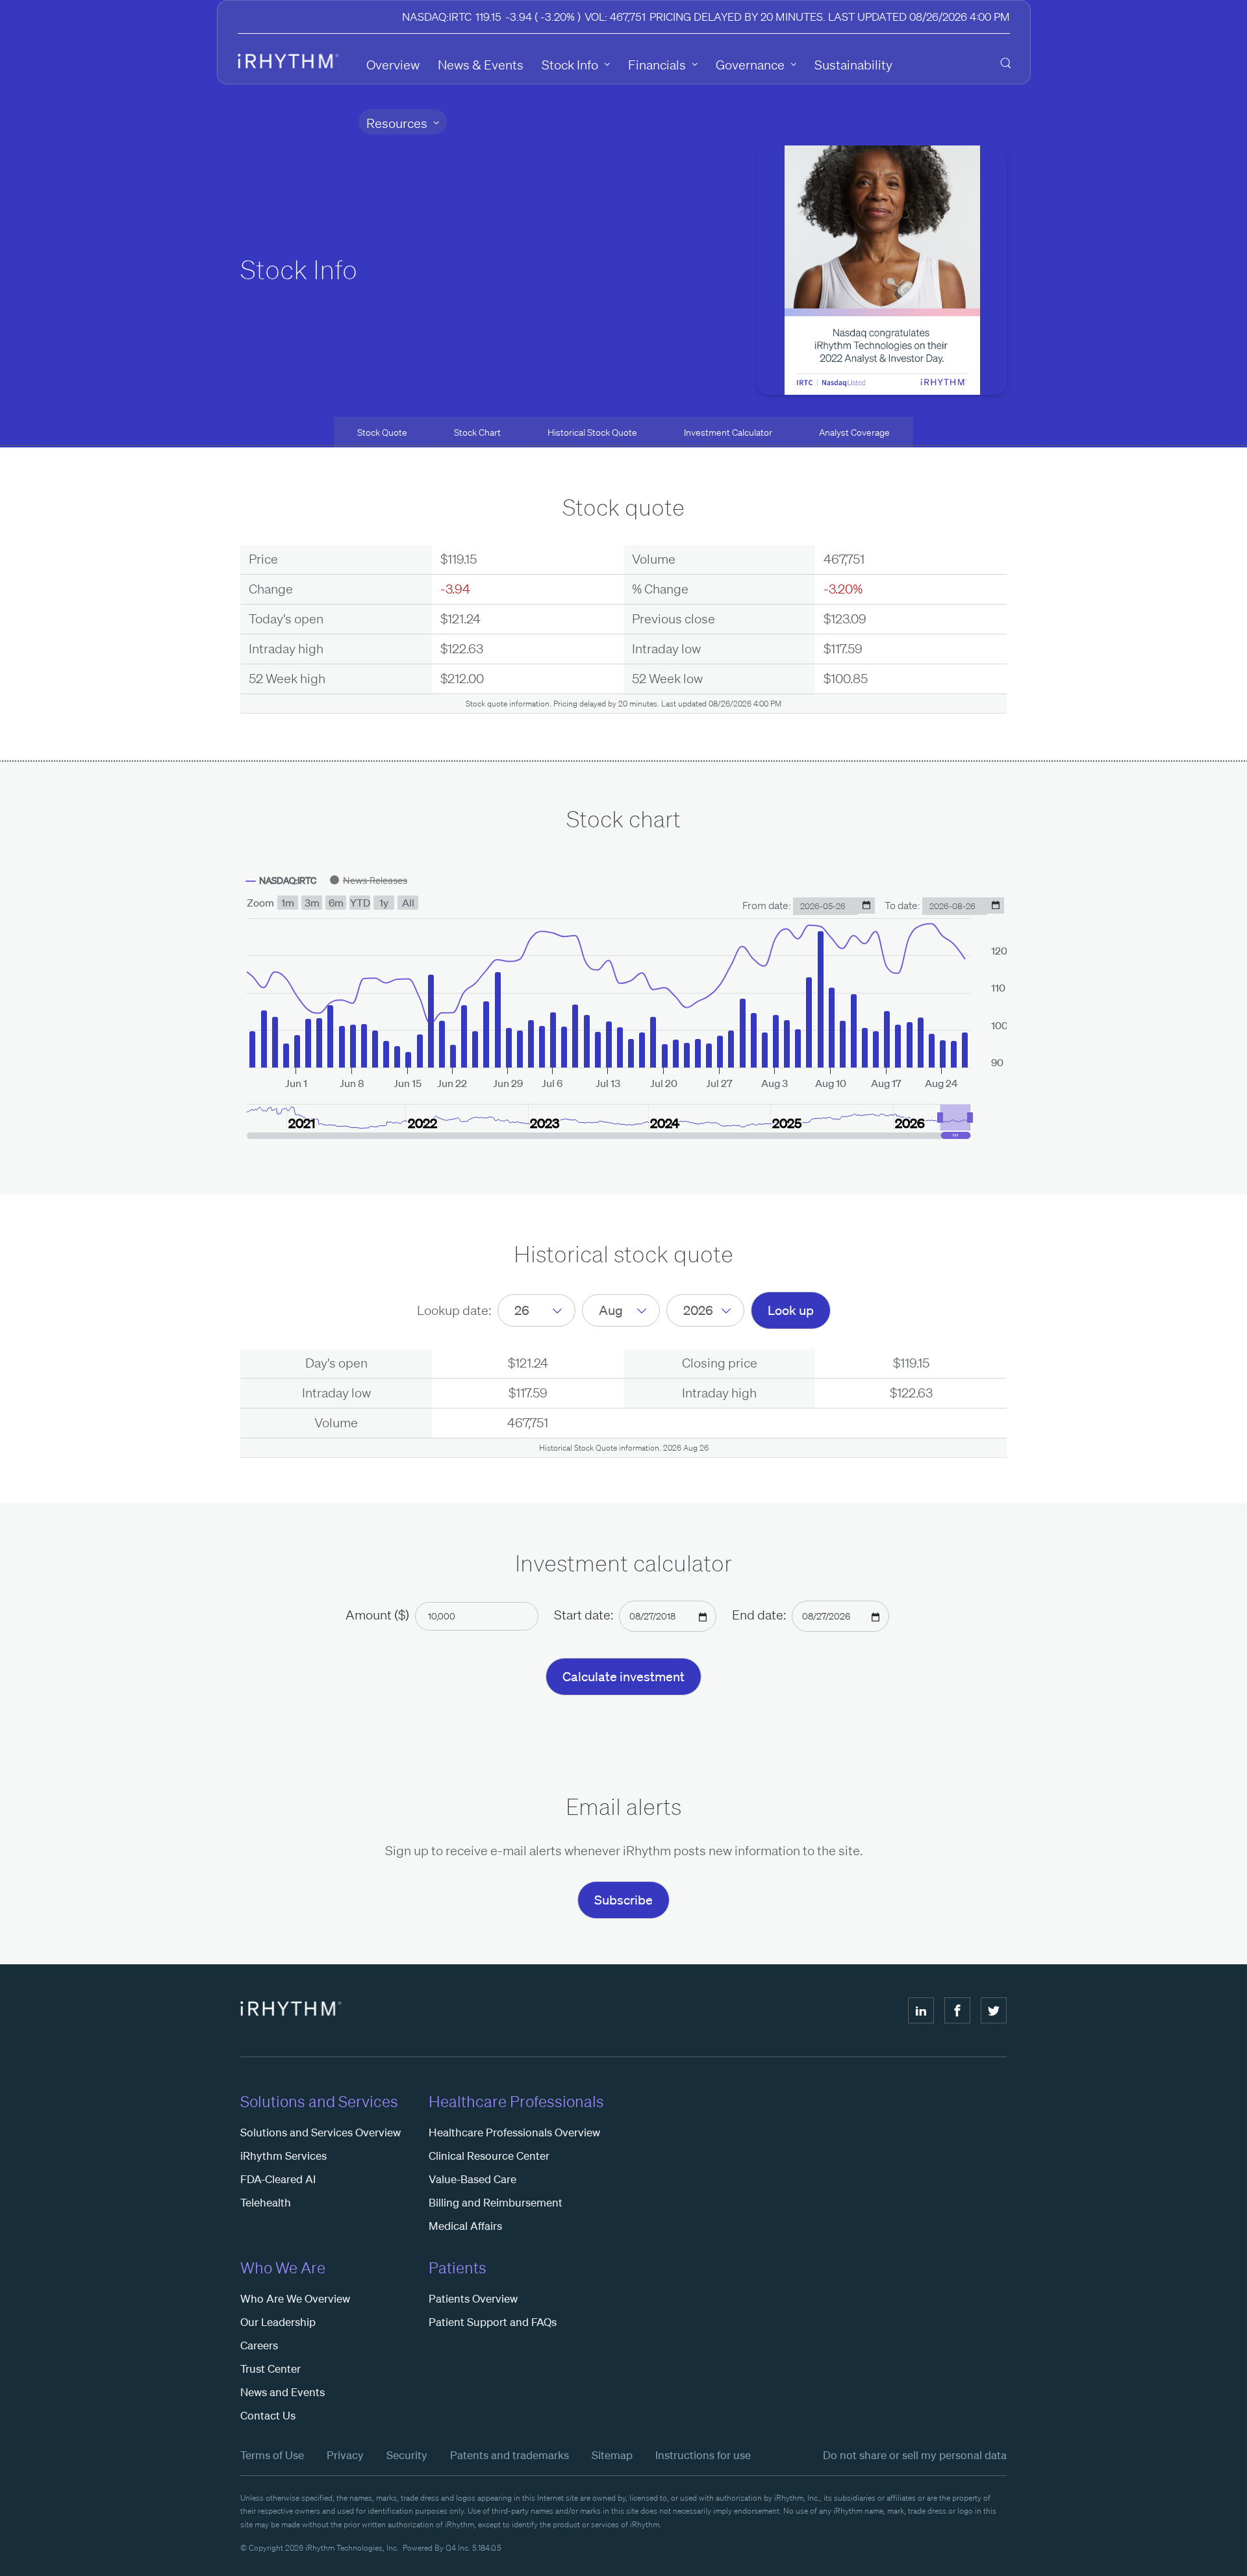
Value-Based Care (472, 2179)
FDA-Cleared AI (278, 2179)
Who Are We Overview (295, 2298)
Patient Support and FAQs (493, 2322)
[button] (955, 1118)
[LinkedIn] (921, 2010)
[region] (623, 1003)
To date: (903, 905)
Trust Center (271, 2369)
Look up (791, 1310)
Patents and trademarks (510, 2455)
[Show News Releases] (369, 880)
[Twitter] (994, 2010)
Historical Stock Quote (592, 432)
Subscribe (623, 1900)
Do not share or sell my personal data (915, 2455)
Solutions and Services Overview (321, 2132)
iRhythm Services (283, 2156)
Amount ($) (377, 1615)
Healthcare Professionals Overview (514, 2132)
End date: (759, 1615)
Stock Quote (382, 432)
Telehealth (266, 2202)
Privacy (345, 2455)
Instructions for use (703, 2455)
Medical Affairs (465, 2226)
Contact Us (268, 2415)
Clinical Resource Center (489, 2156)
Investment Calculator (728, 432)
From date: (768, 905)
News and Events (283, 2392)
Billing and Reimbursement (496, 2202)
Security (407, 2455)
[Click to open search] (1005, 64)
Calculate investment (623, 1677)
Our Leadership (278, 2322)
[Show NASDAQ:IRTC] (281, 881)
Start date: (584, 1615)
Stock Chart (477, 432)
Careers (259, 2345)
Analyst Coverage (854, 432)
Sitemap (612, 2455)
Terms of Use (272, 2455)
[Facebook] (957, 2010)
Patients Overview (473, 2298)
